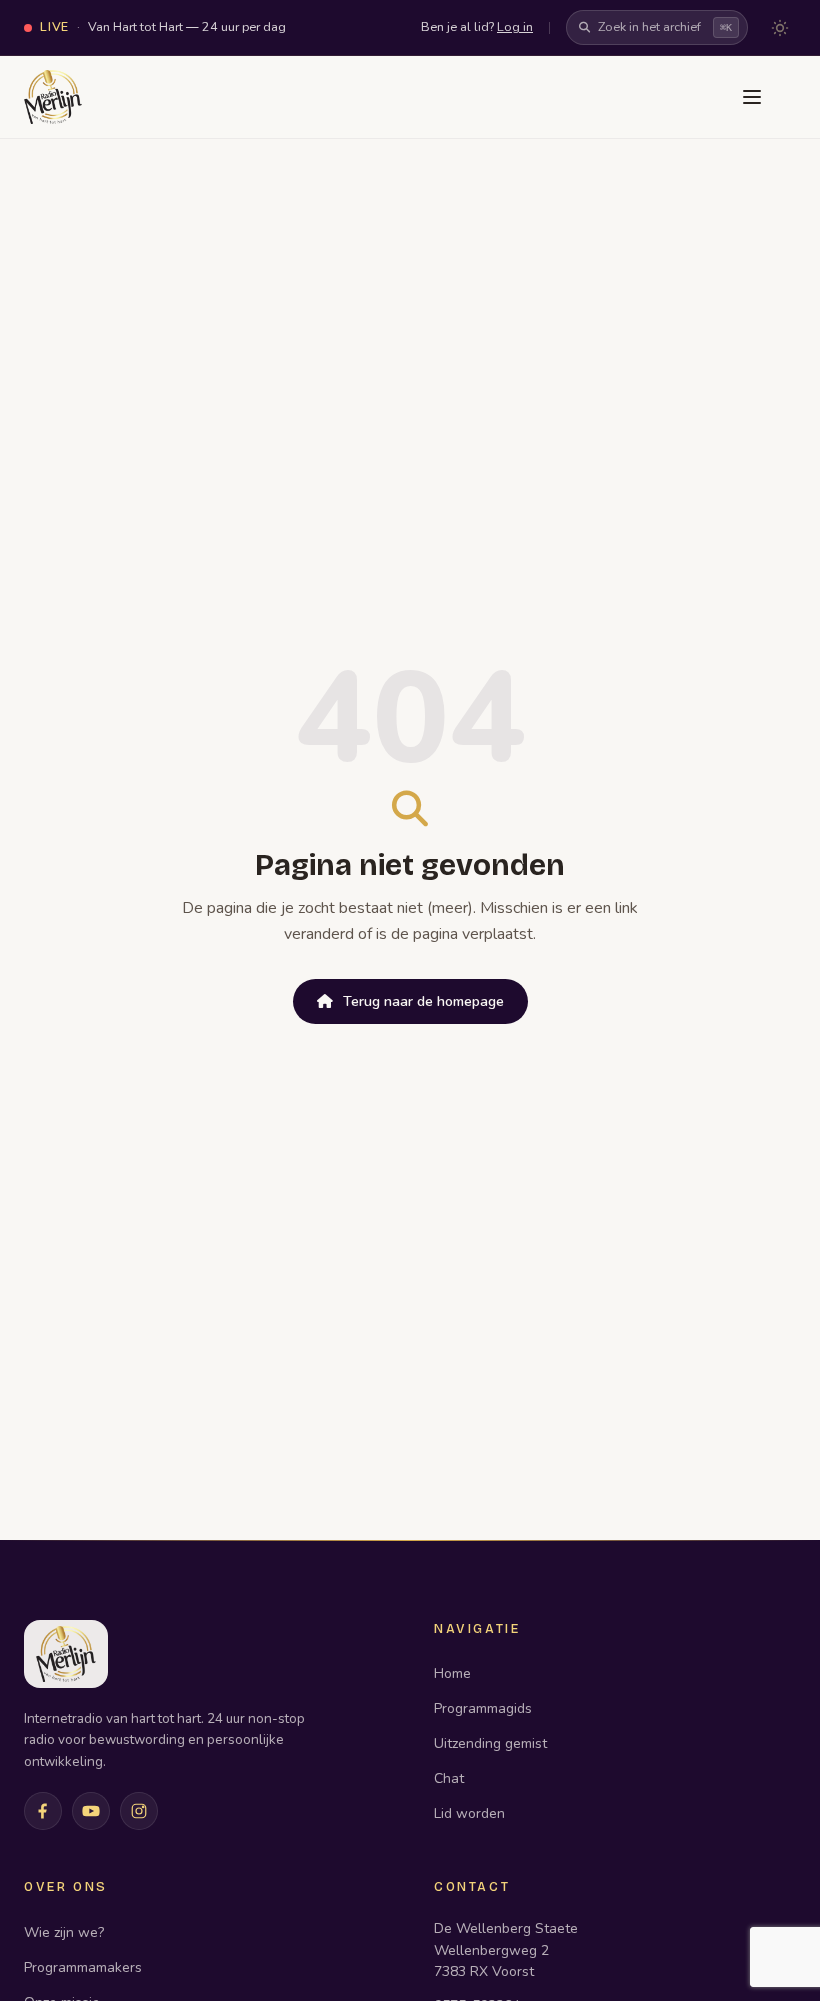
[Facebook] (43, 1811)
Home (452, 1673)
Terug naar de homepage (423, 1001)
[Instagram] (139, 1811)
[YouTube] (91, 1811)
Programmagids (483, 1708)
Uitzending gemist (490, 1743)
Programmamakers (83, 1967)
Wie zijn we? (64, 1932)
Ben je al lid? (477, 26)
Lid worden (469, 1813)
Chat (449, 1778)
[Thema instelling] (780, 28)
